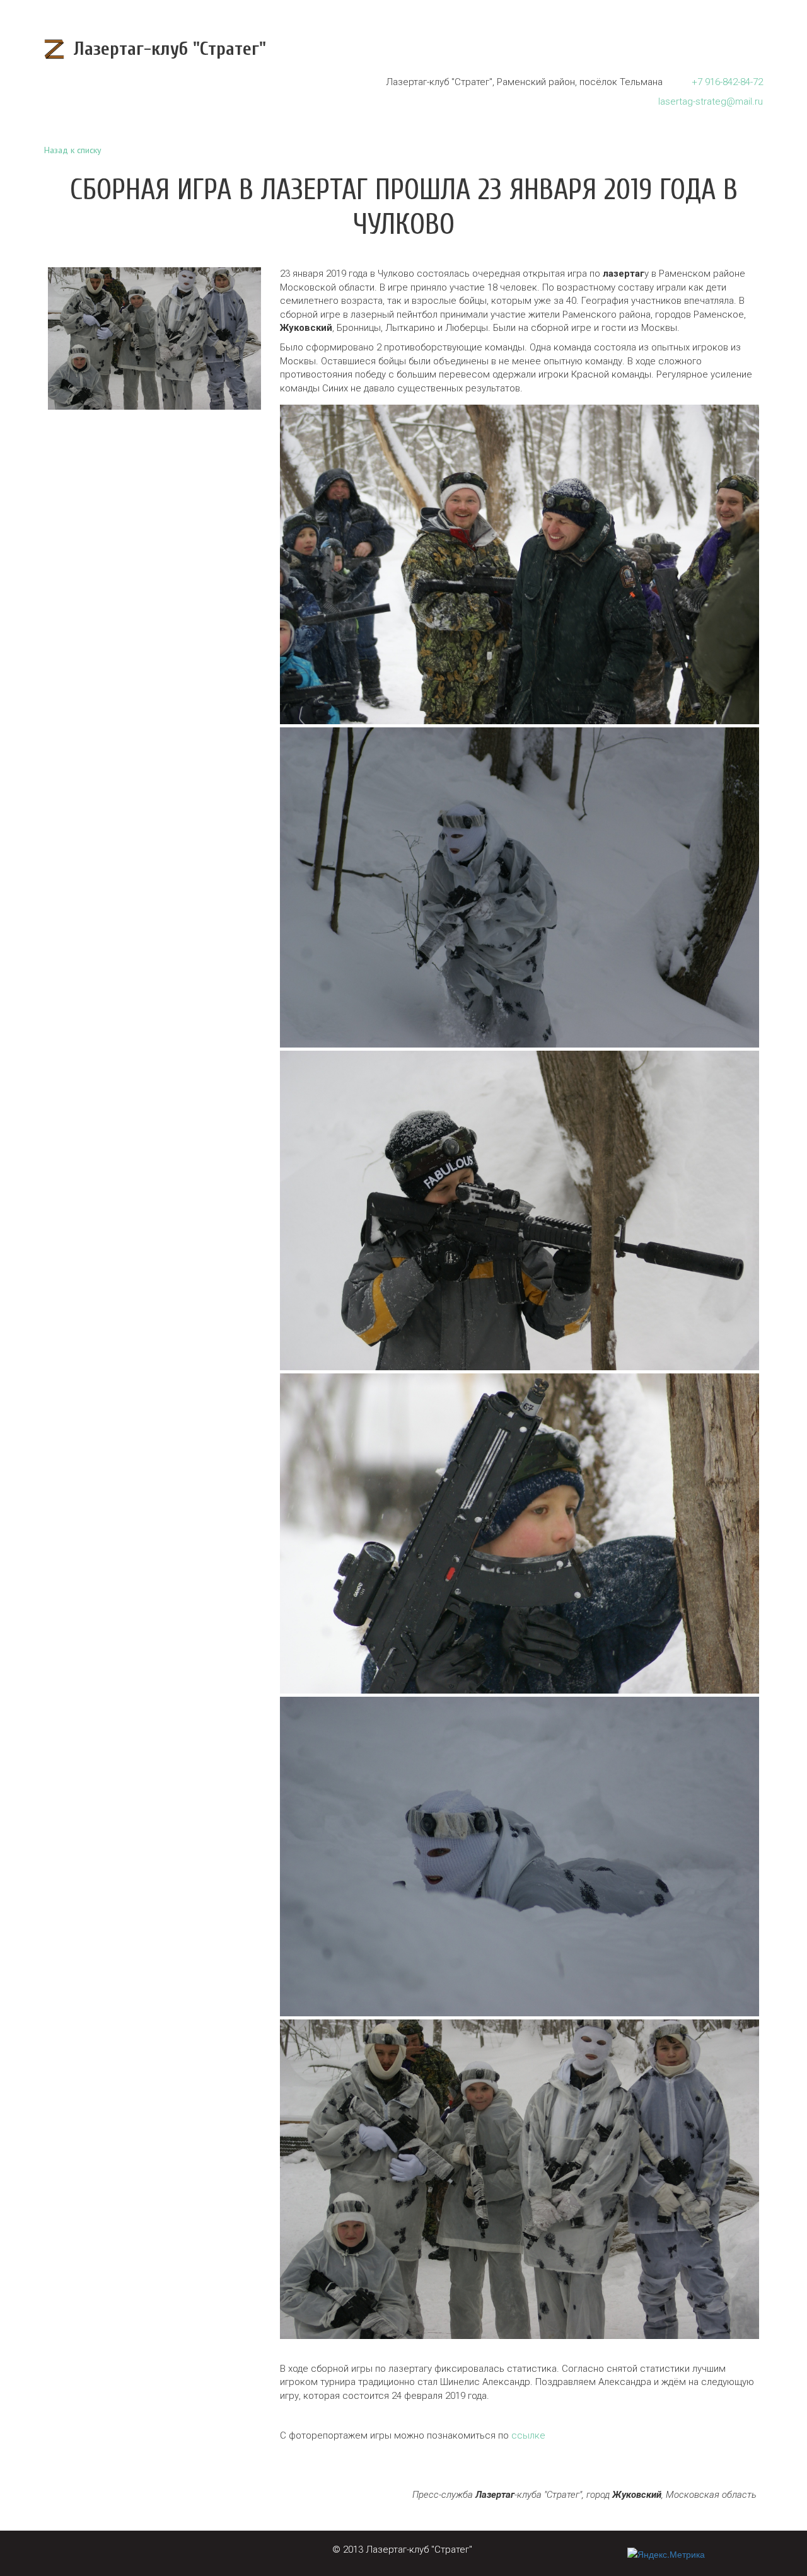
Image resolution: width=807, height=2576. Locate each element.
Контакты (711, 49)
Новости (513, 49)
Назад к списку (73, 150)
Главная (453, 49)
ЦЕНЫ (655, 49)
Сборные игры (589, 49)
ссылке (528, 2435)
